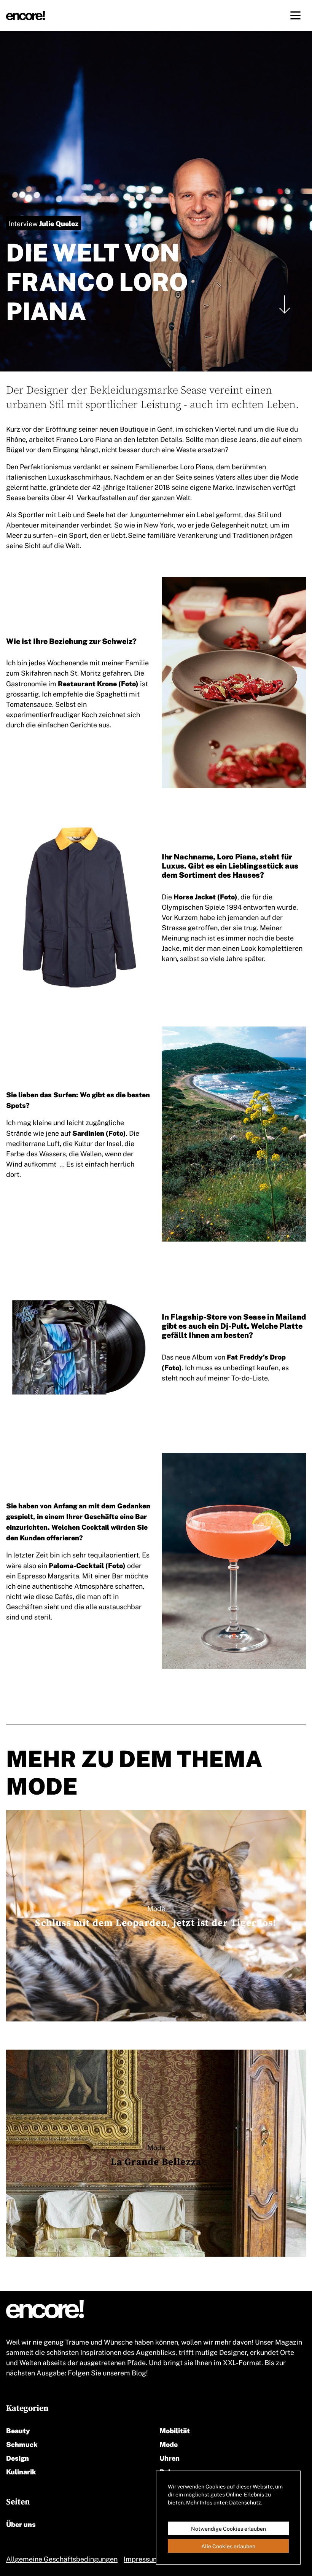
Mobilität (175, 2430)
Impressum (141, 2558)
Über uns (21, 2524)
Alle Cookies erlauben (228, 2546)
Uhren (170, 2457)
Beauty (18, 2430)
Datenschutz (245, 2502)
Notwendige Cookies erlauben (228, 2528)
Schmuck (22, 2444)
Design (18, 2457)
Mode (169, 2444)
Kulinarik (21, 2471)
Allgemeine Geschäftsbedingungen (62, 2558)
